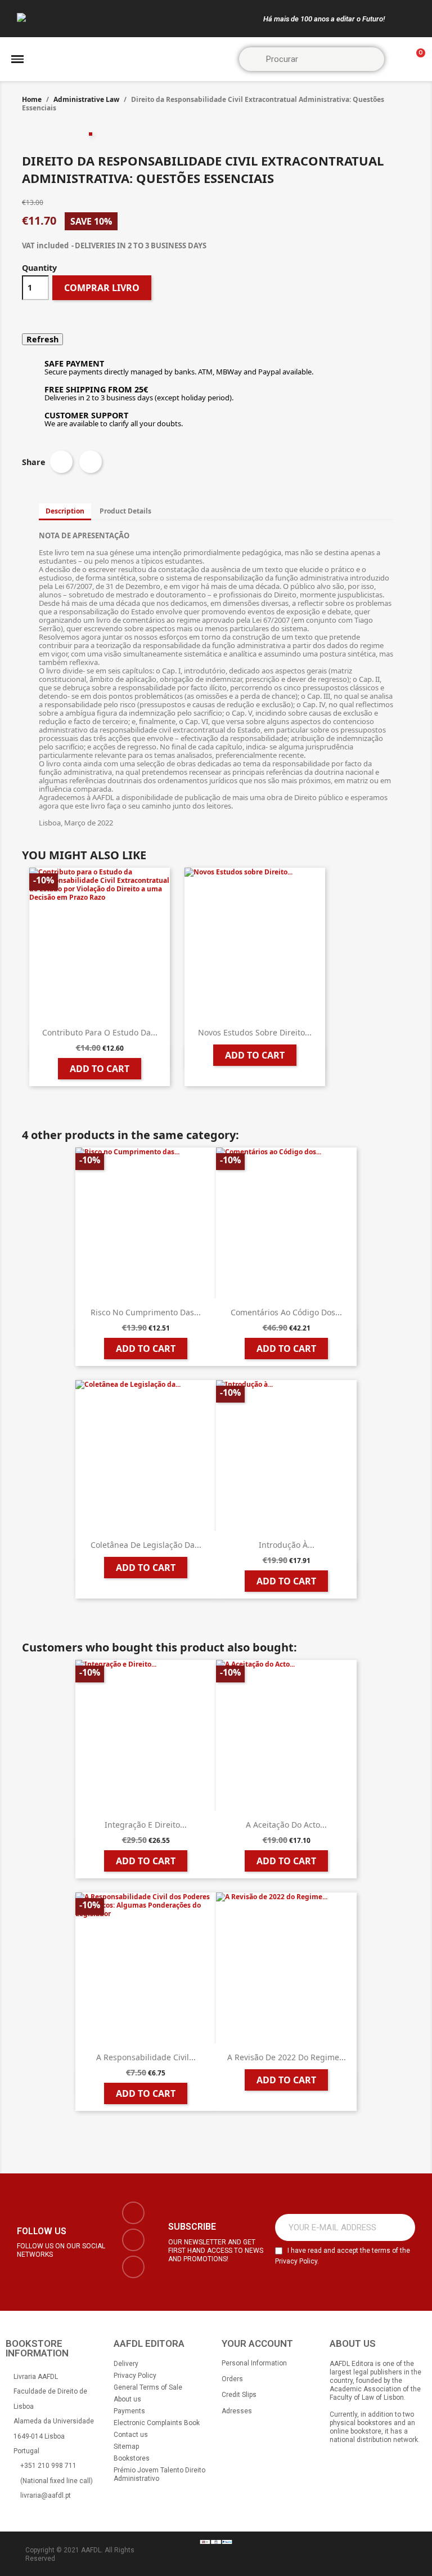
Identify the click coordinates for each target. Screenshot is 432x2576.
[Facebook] (133, 2213)
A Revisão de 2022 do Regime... (287, 2057)
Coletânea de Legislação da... (146, 1545)
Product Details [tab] (125, 511)
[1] (400, 2227)
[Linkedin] (133, 2267)
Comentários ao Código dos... (286, 1312)
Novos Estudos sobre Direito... (255, 1032)
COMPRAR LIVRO (102, 288)
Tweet (91, 462)
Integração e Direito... (146, 1825)
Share (61, 462)
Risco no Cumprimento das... (146, 1312)
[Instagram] (133, 2240)
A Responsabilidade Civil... (146, 2057)
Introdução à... (287, 1545)
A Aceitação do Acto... (286, 1825)
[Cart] (416, 59)
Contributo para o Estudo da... (100, 1032)
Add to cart (100, 1069)
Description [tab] (65, 511)
